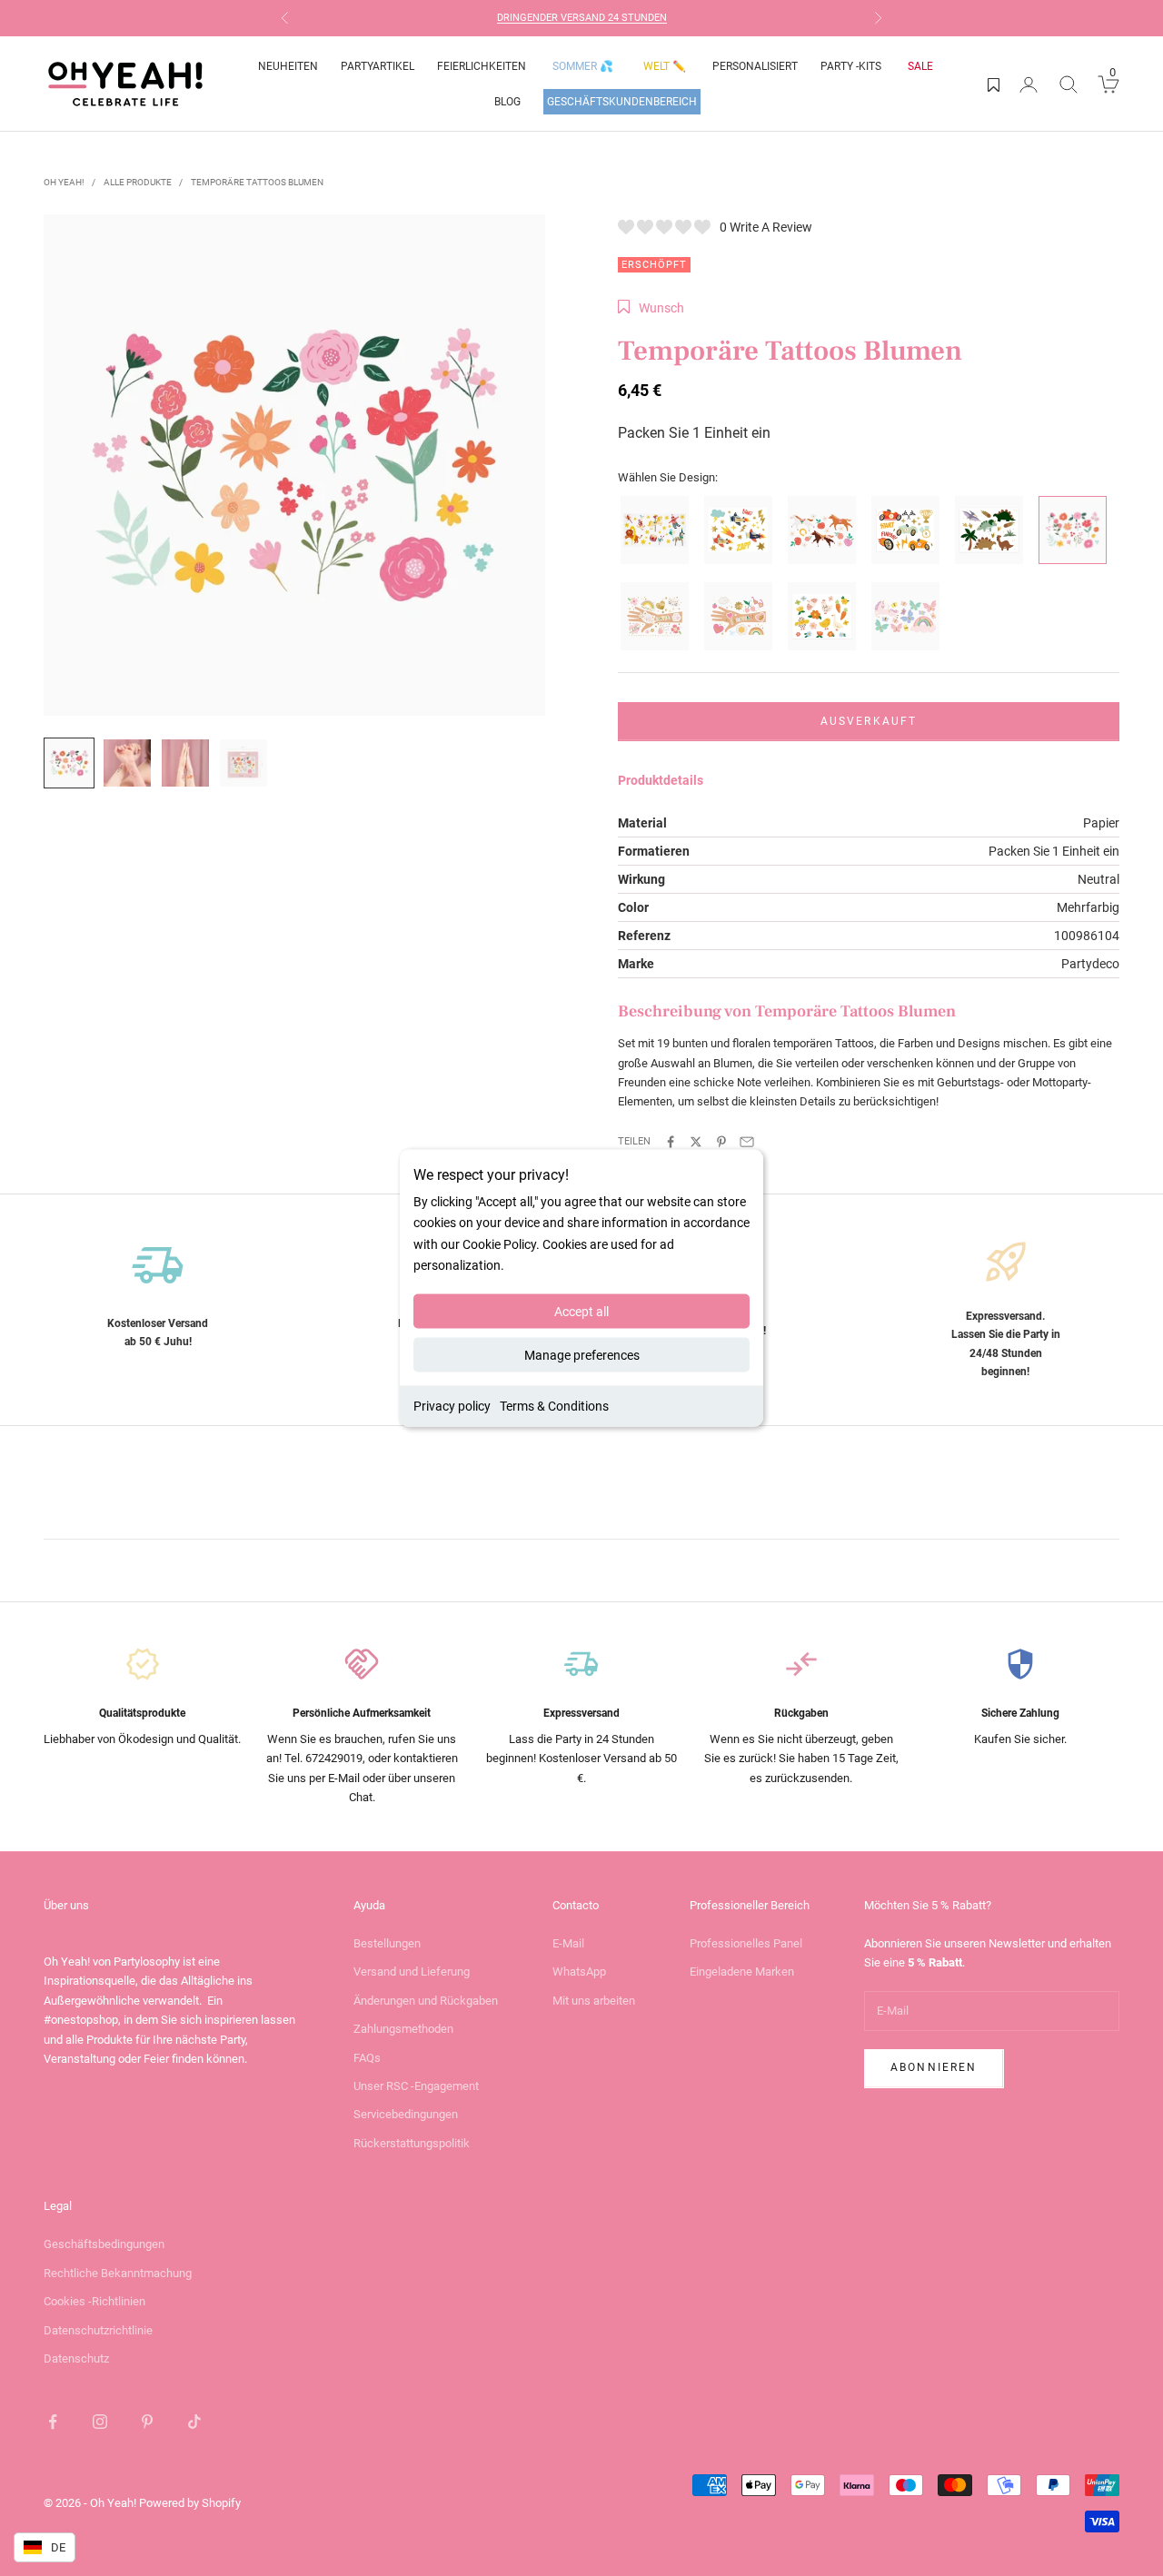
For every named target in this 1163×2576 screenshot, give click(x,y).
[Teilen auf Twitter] (696, 1142)
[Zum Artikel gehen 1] (69, 763)
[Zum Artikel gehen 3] (185, 763)
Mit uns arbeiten (594, 2001)
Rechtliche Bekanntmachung (118, 2273)
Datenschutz (76, 2358)
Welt (665, 66)
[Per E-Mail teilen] (747, 1142)
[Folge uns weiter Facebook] (53, 2422)
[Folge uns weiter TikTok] (194, 2422)
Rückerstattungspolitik (412, 2143)
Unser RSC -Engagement (416, 2086)
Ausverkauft (869, 721)
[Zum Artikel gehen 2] (127, 763)
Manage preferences (582, 1354)
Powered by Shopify (190, 2503)
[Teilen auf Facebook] (671, 1142)
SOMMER (583, 66)
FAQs (367, 2058)
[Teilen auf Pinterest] (721, 1142)
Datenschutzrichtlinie (98, 2330)
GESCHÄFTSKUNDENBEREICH (622, 102)
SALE (920, 66)
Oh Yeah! (64, 182)
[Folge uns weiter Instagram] (100, 2422)
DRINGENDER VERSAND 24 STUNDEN (582, 18)
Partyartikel (378, 66)
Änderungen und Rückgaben (426, 2001)
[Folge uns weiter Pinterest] (147, 2422)
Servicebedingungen (406, 2114)
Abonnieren (934, 2067)
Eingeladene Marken (742, 1972)
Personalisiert (755, 66)
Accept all (581, 1311)
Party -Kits (851, 66)
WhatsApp (579, 1972)
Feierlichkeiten (482, 66)
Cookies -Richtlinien (94, 2301)
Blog (507, 102)
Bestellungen (387, 1943)
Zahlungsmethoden (403, 2029)
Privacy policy (452, 1405)
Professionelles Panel (746, 1943)
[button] (651, 308)
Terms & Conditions (554, 1405)
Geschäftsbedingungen (104, 2244)
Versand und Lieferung (412, 1972)
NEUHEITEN (288, 66)
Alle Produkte (138, 182)
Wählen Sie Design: (668, 477)
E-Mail (568, 1943)
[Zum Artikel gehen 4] (244, 763)
